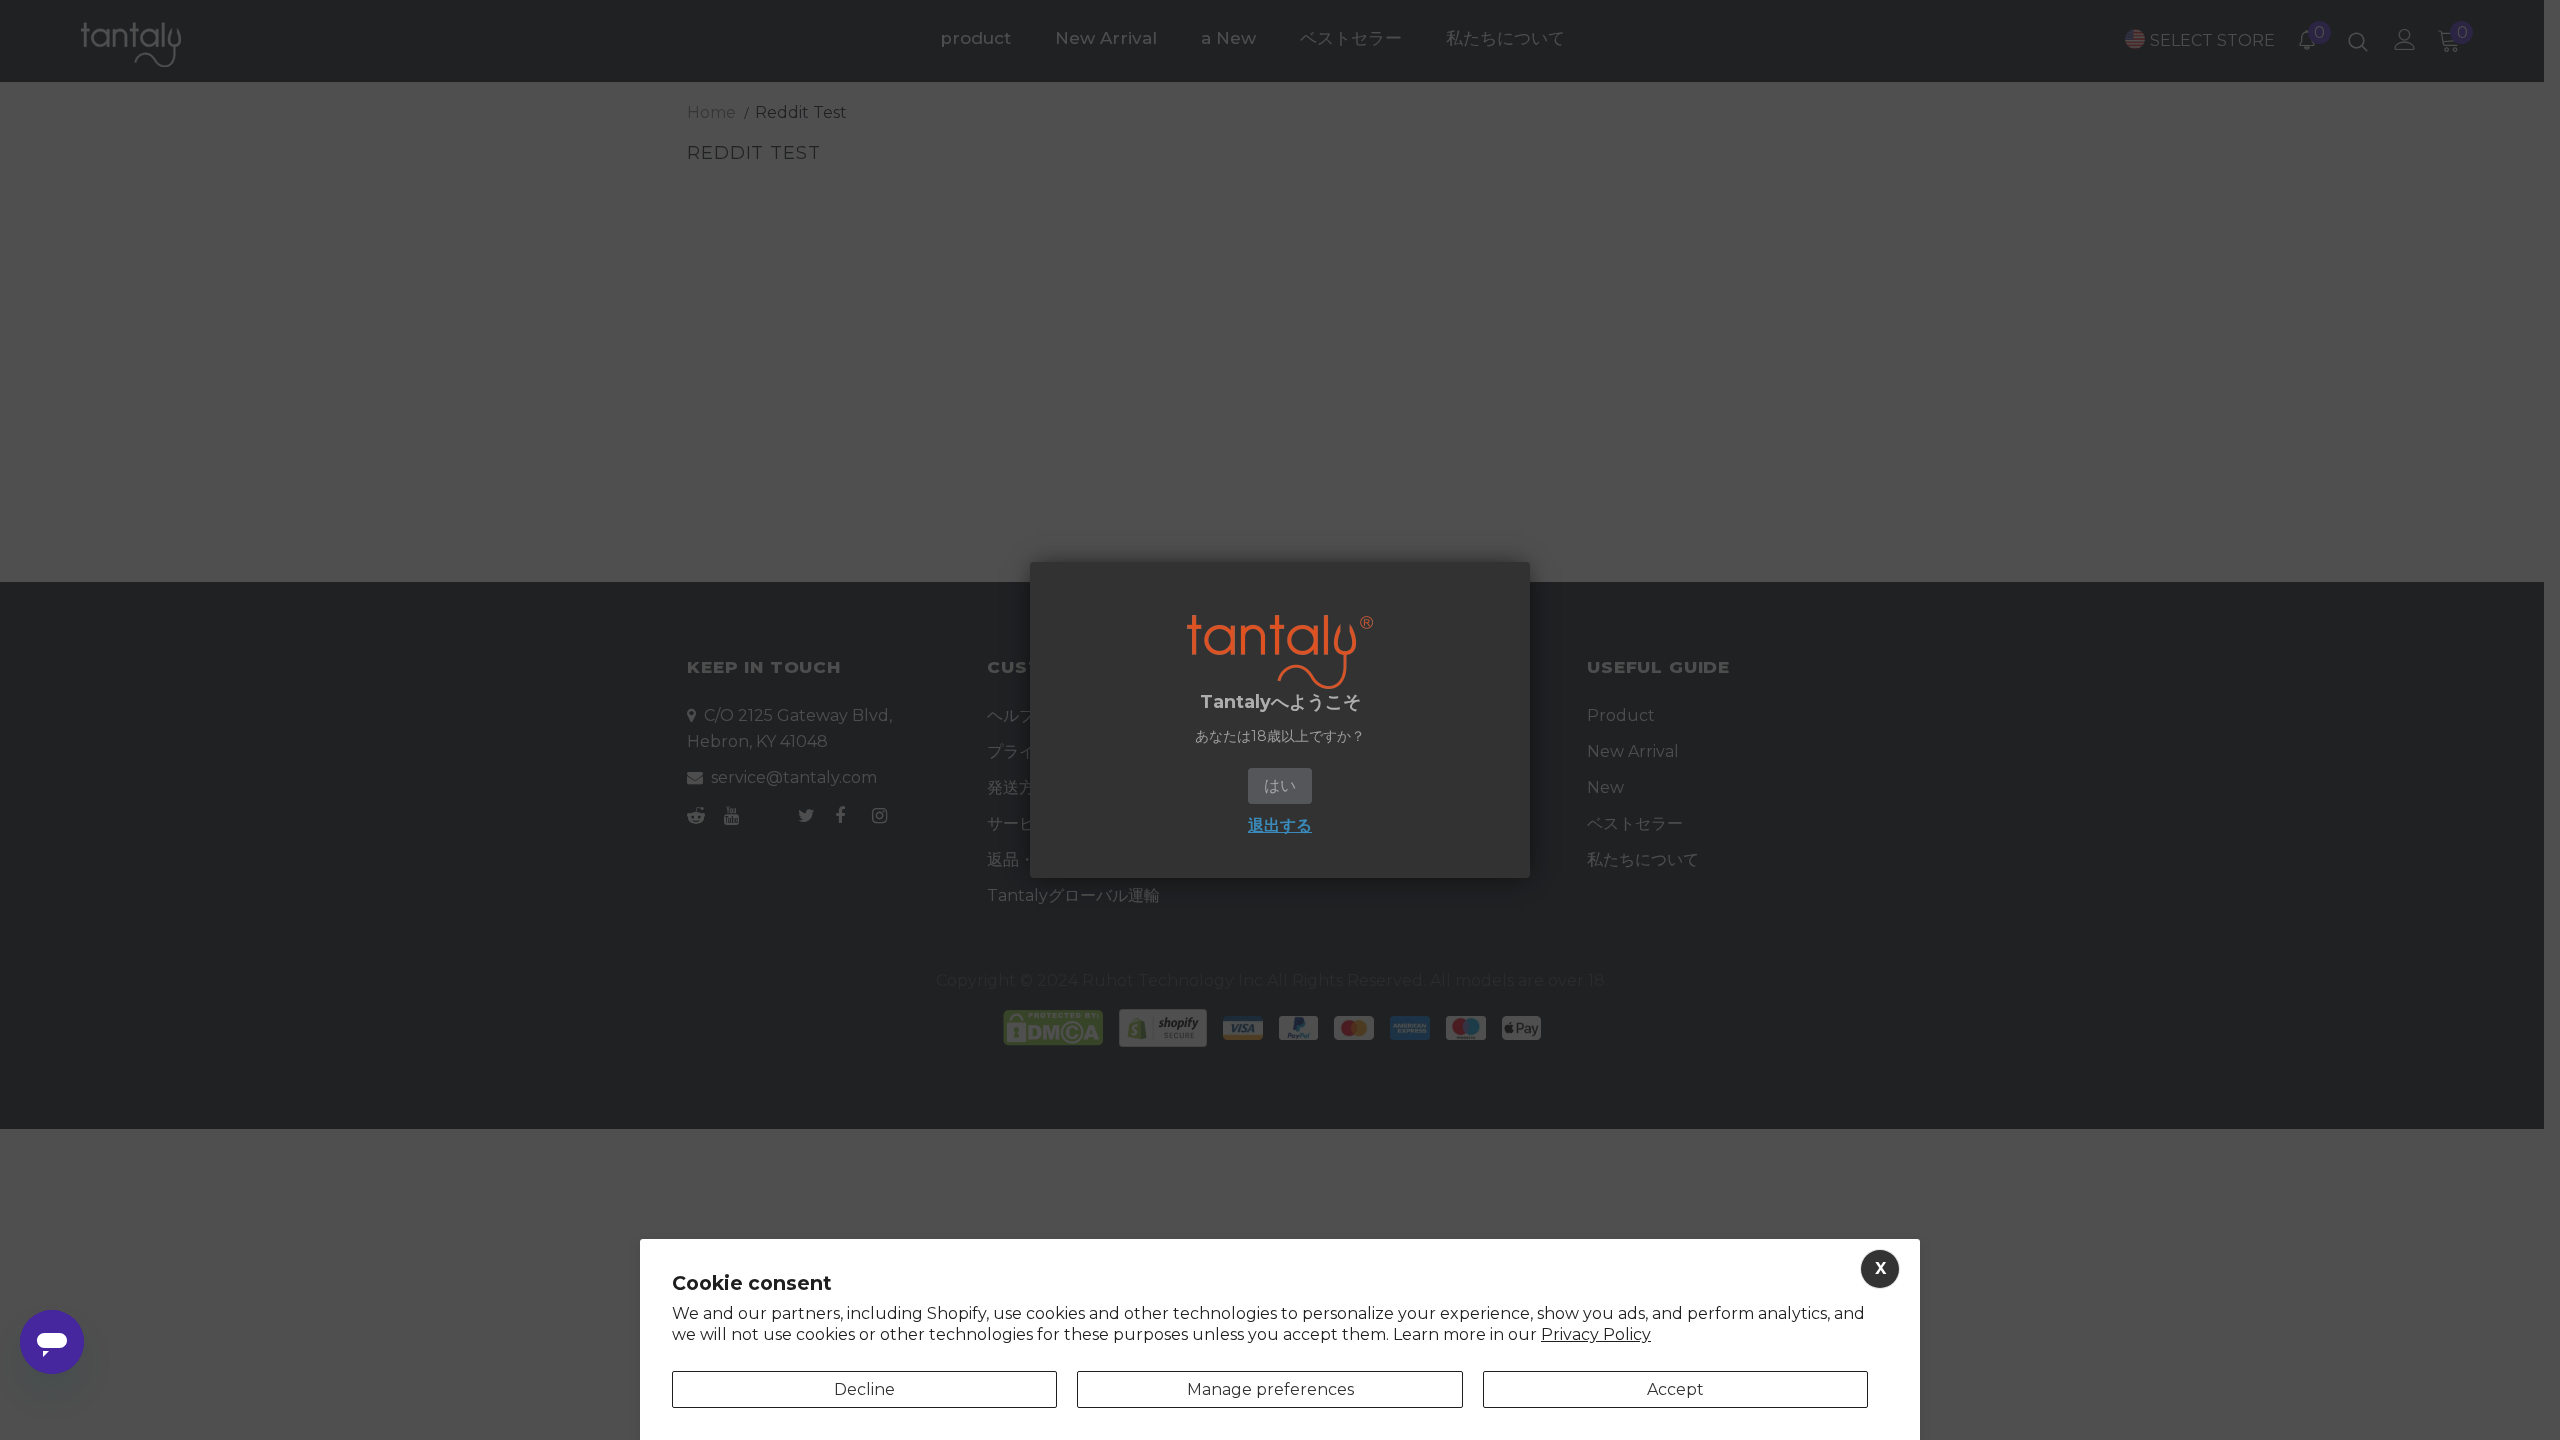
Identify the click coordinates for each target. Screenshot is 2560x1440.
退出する (1280, 825)
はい (1280, 785)
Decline (864, 1389)
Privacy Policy (1596, 1334)
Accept (1675, 1389)
